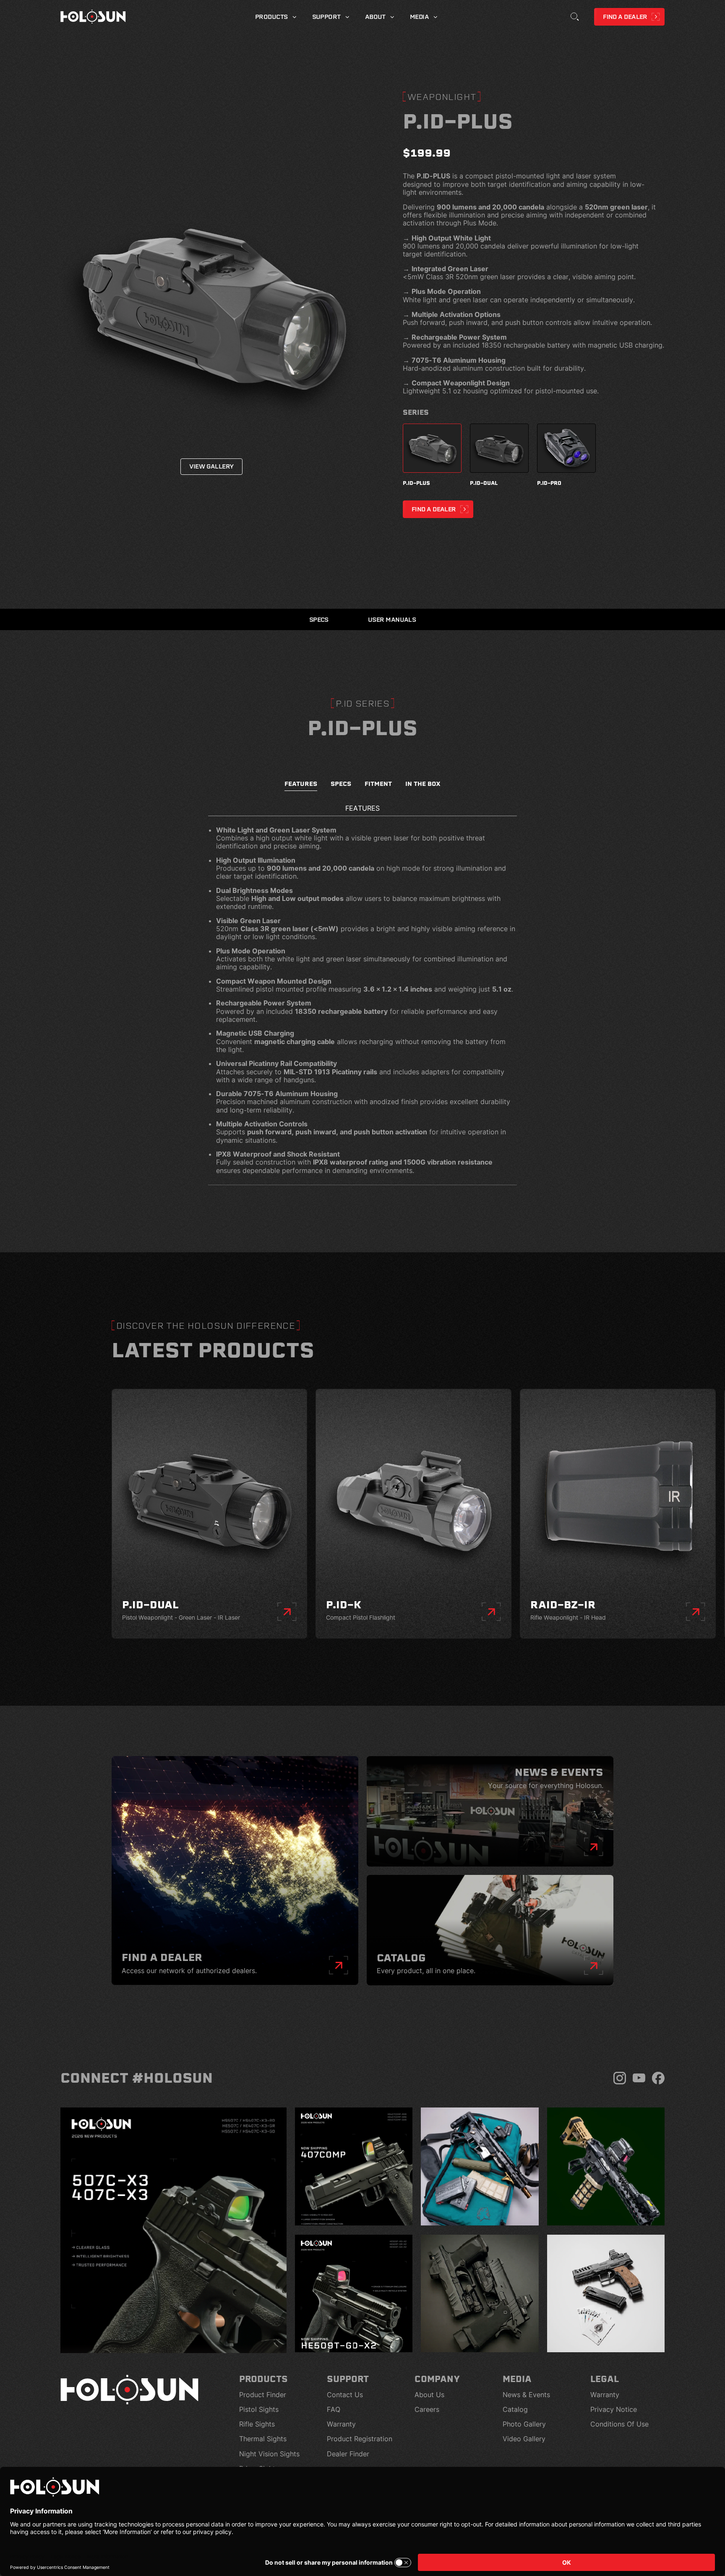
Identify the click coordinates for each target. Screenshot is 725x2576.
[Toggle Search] (575, 17)
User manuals (392, 620)
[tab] (301, 786)
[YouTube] (639, 2078)
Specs (319, 620)
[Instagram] (620, 2078)
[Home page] (93, 17)
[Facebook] (658, 2078)
